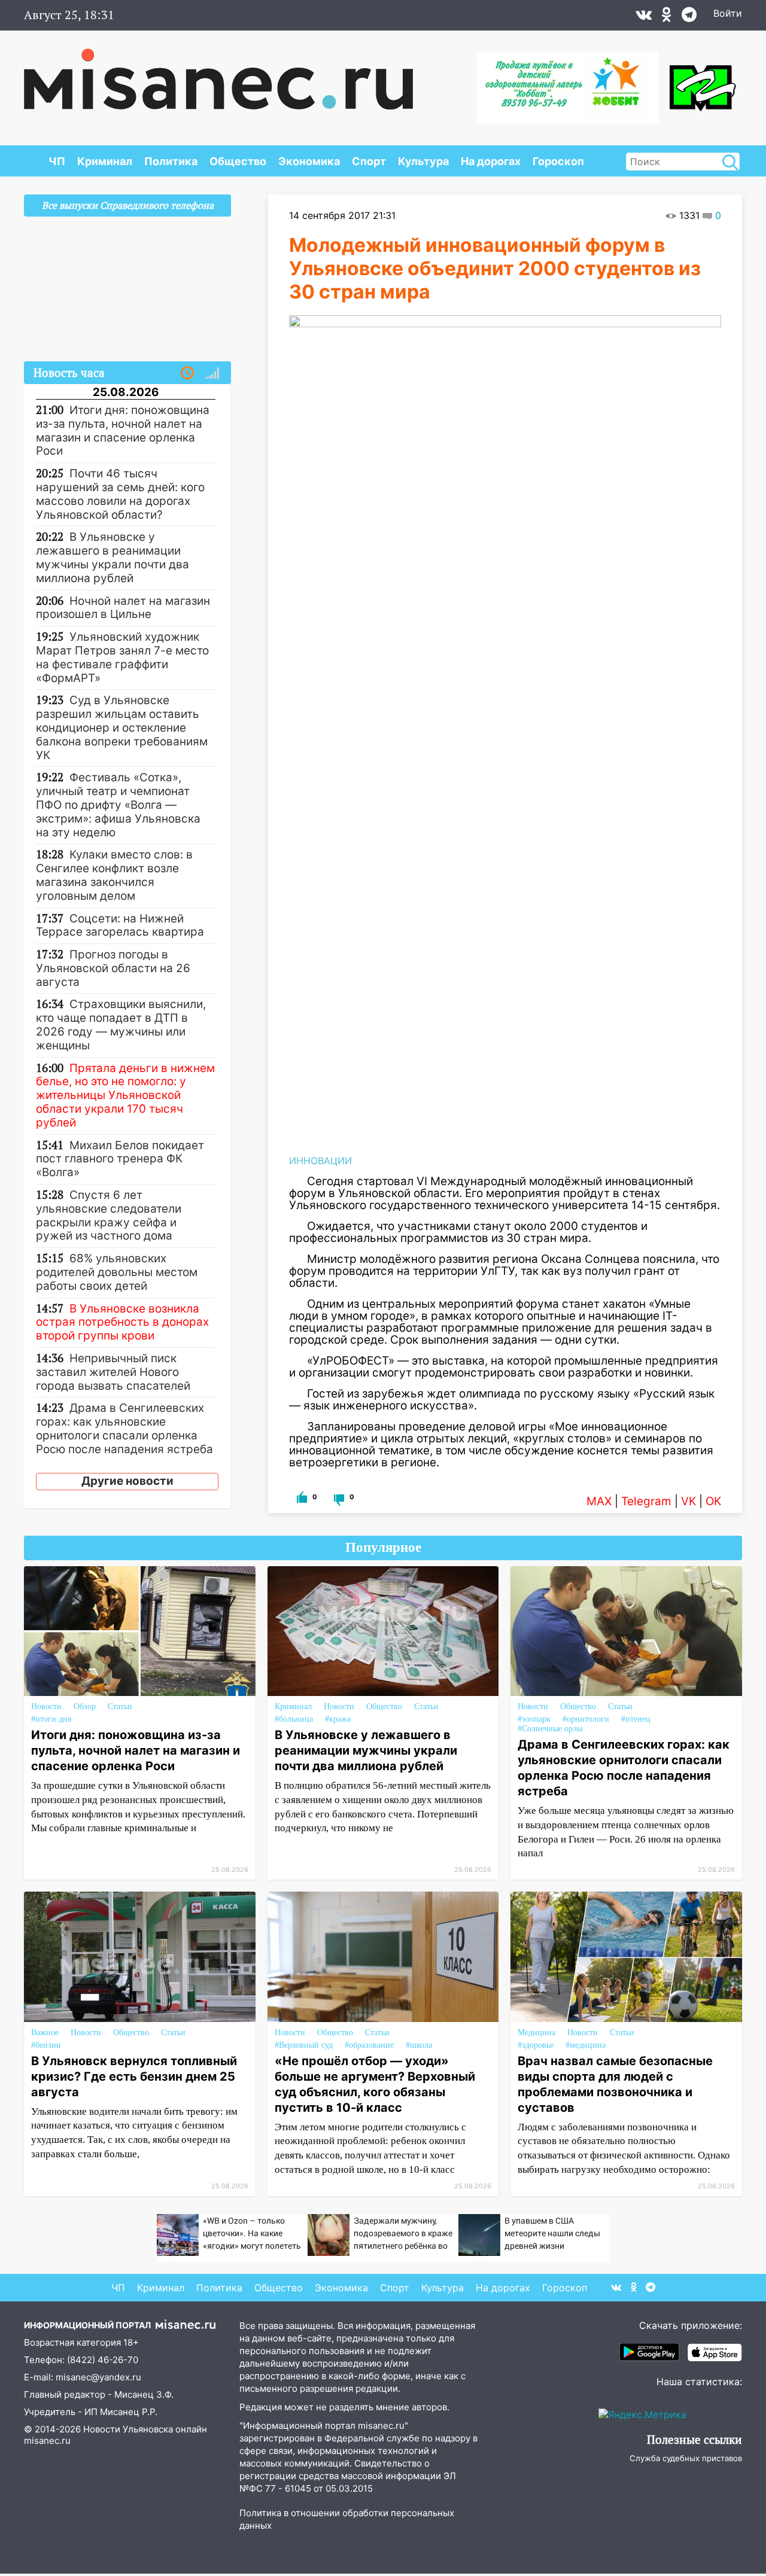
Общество (238, 161)
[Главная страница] (218, 73)
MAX (599, 1501)
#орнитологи (586, 1719)
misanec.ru (47, 2440)
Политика (171, 161)
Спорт (369, 161)
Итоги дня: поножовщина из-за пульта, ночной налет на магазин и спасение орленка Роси (136, 1750)
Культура (423, 161)
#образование (369, 2045)
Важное (45, 2033)
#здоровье (536, 2045)
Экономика (309, 161)
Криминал (105, 161)
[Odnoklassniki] (667, 17)
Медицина (536, 2033)
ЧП (57, 161)
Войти (728, 13)
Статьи (120, 1706)
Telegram (646, 1501)
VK (689, 1501)
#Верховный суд (304, 2045)
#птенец (636, 1719)
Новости (46, 1706)
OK (713, 1501)
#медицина (586, 2045)
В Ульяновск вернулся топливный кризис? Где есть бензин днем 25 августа (134, 2076)
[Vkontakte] (644, 17)
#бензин (46, 2045)
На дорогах (491, 161)
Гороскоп (558, 161)
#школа (419, 2045)
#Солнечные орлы (550, 1729)
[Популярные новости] (212, 373)
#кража (338, 1719)
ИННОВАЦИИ (320, 1161)
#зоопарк (534, 1719)
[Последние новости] (187, 373)
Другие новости (127, 1481)
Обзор (85, 1706)
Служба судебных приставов (686, 2458)
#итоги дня (51, 1719)
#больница (294, 1719)
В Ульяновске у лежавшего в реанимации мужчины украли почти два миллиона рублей (366, 1750)
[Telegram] (689, 17)
